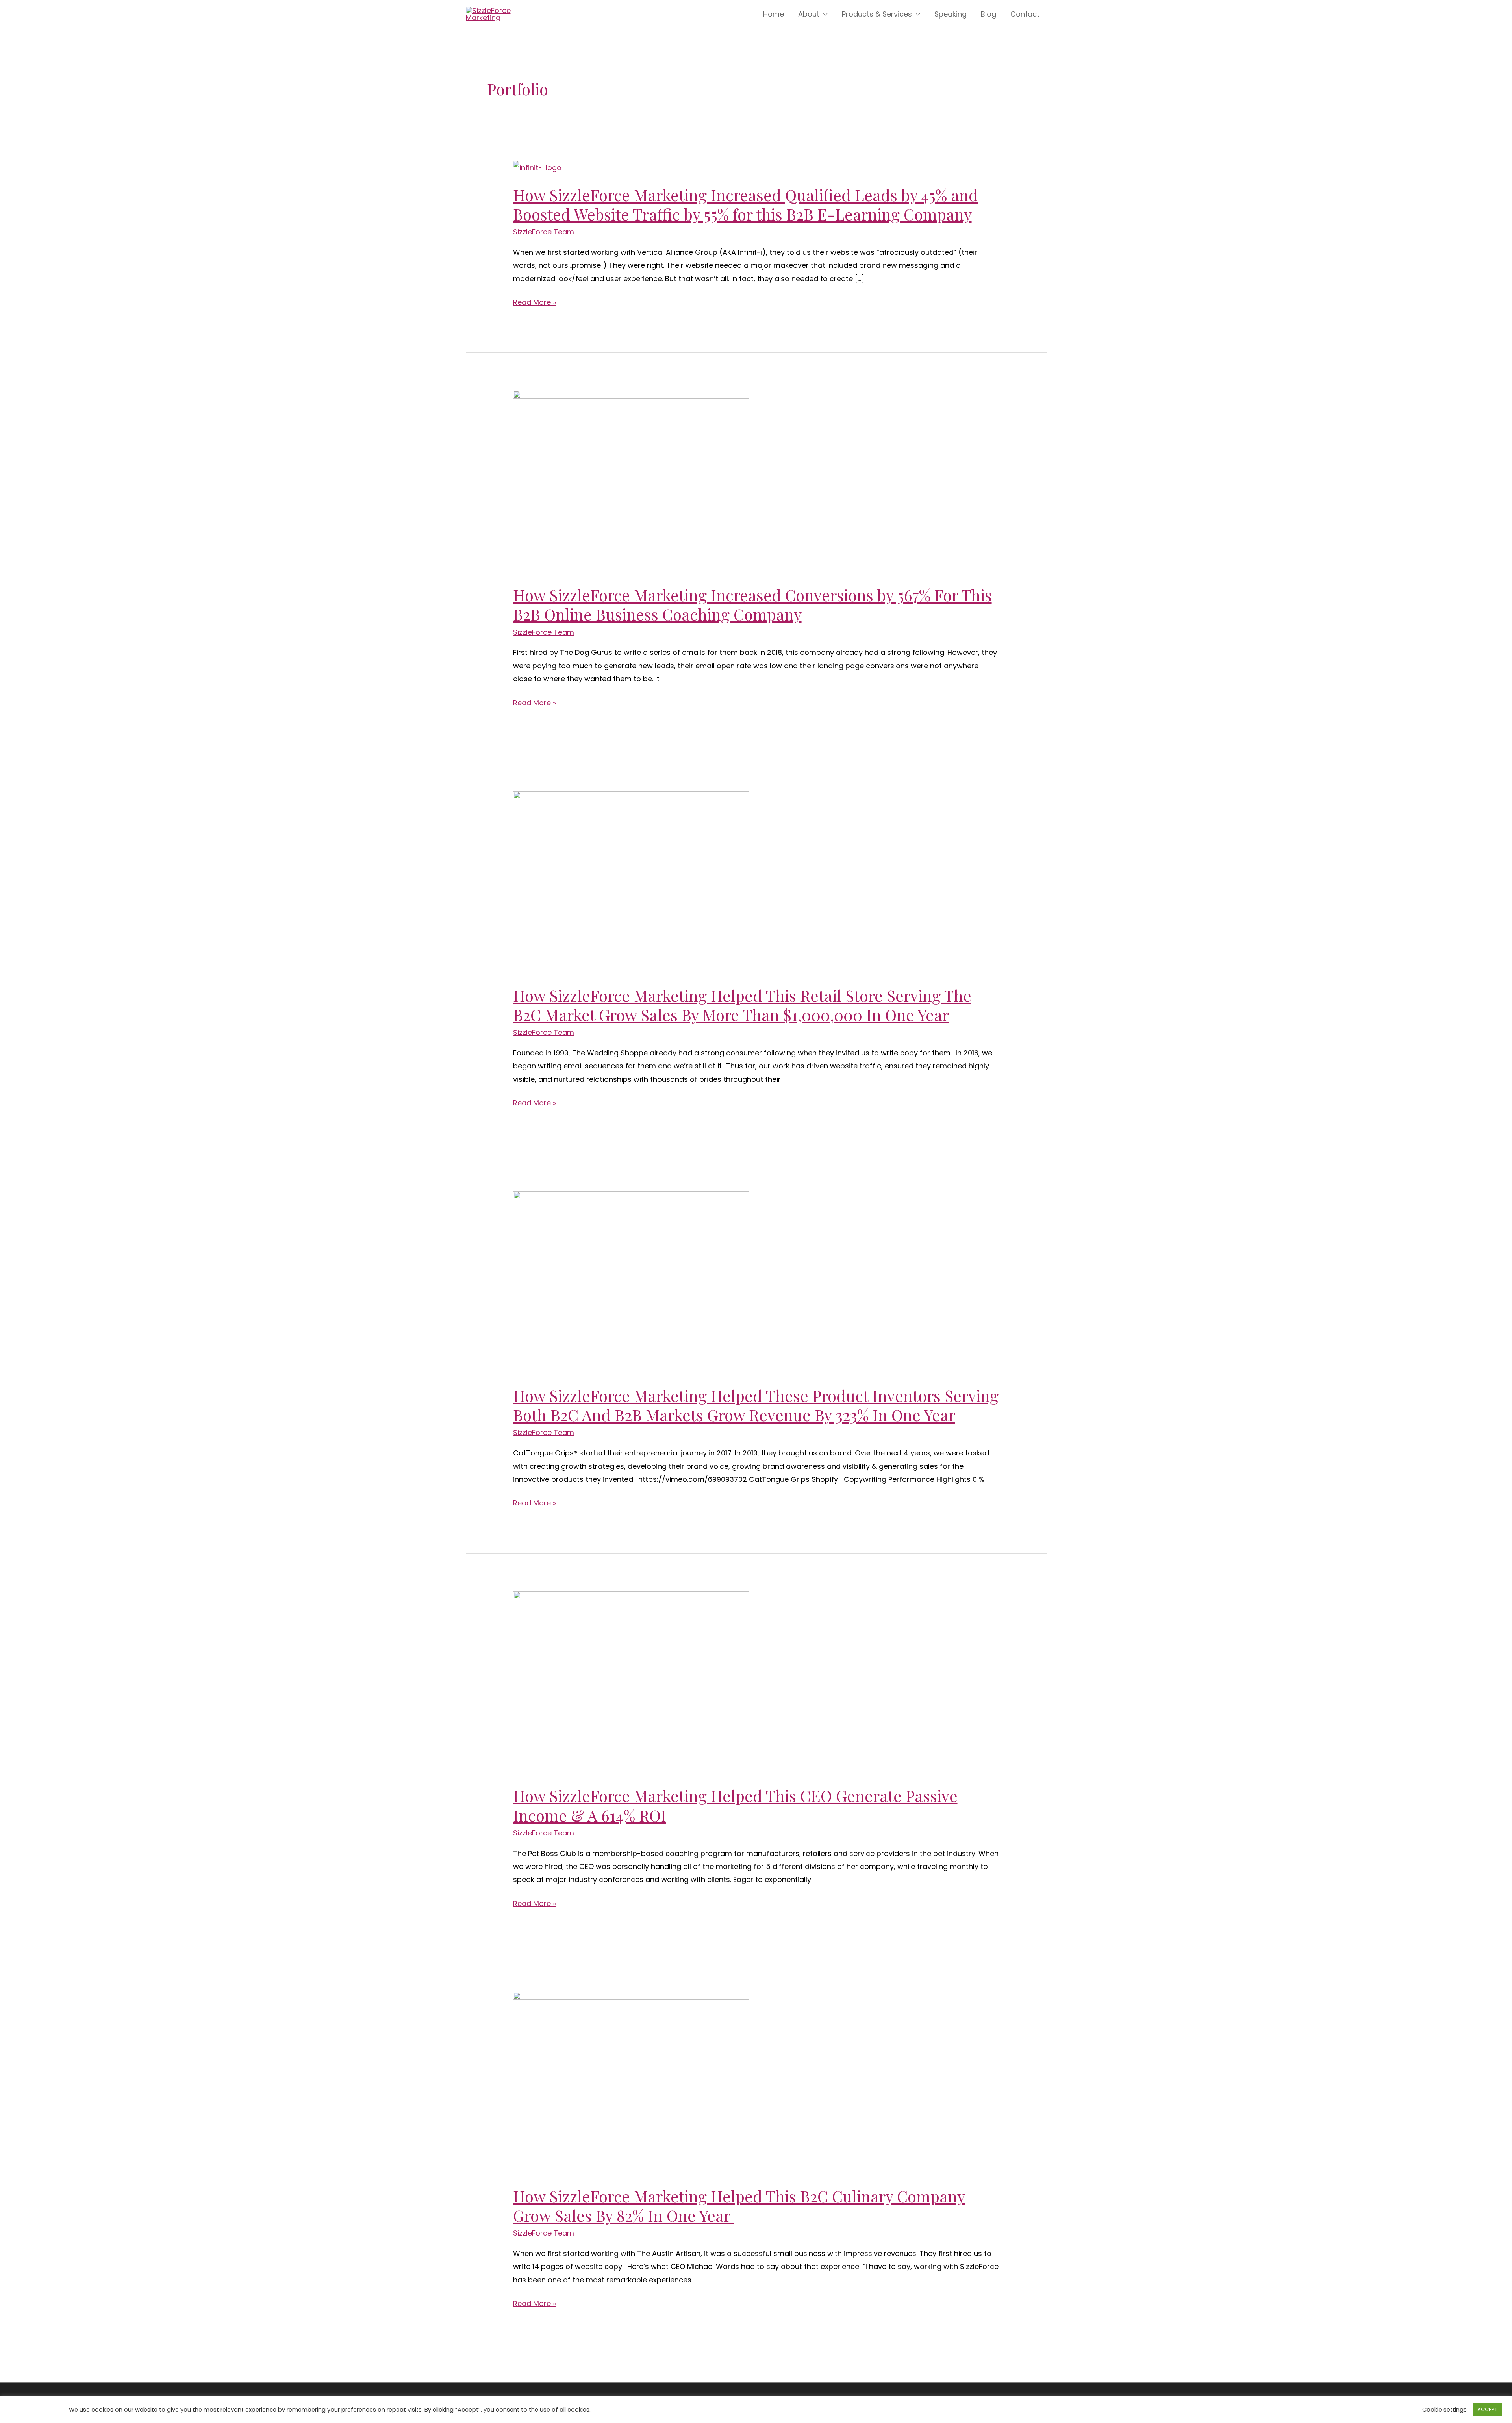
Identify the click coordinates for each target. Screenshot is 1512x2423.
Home (774, 14)
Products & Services (877, 14)
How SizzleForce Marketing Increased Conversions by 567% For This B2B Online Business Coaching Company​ (752, 604)
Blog (989, 14)
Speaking (951, 14)
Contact (1025, 14)
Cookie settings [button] (1444, 2410)
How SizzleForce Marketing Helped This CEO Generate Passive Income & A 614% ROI (735, 1805)
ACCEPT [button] (1487, 2409)
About (809, 14)
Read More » (535, 302)
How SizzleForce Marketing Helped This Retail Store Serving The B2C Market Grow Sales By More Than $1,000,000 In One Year (742, 1005)
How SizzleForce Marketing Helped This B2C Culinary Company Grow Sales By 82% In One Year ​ (739, 2206)
